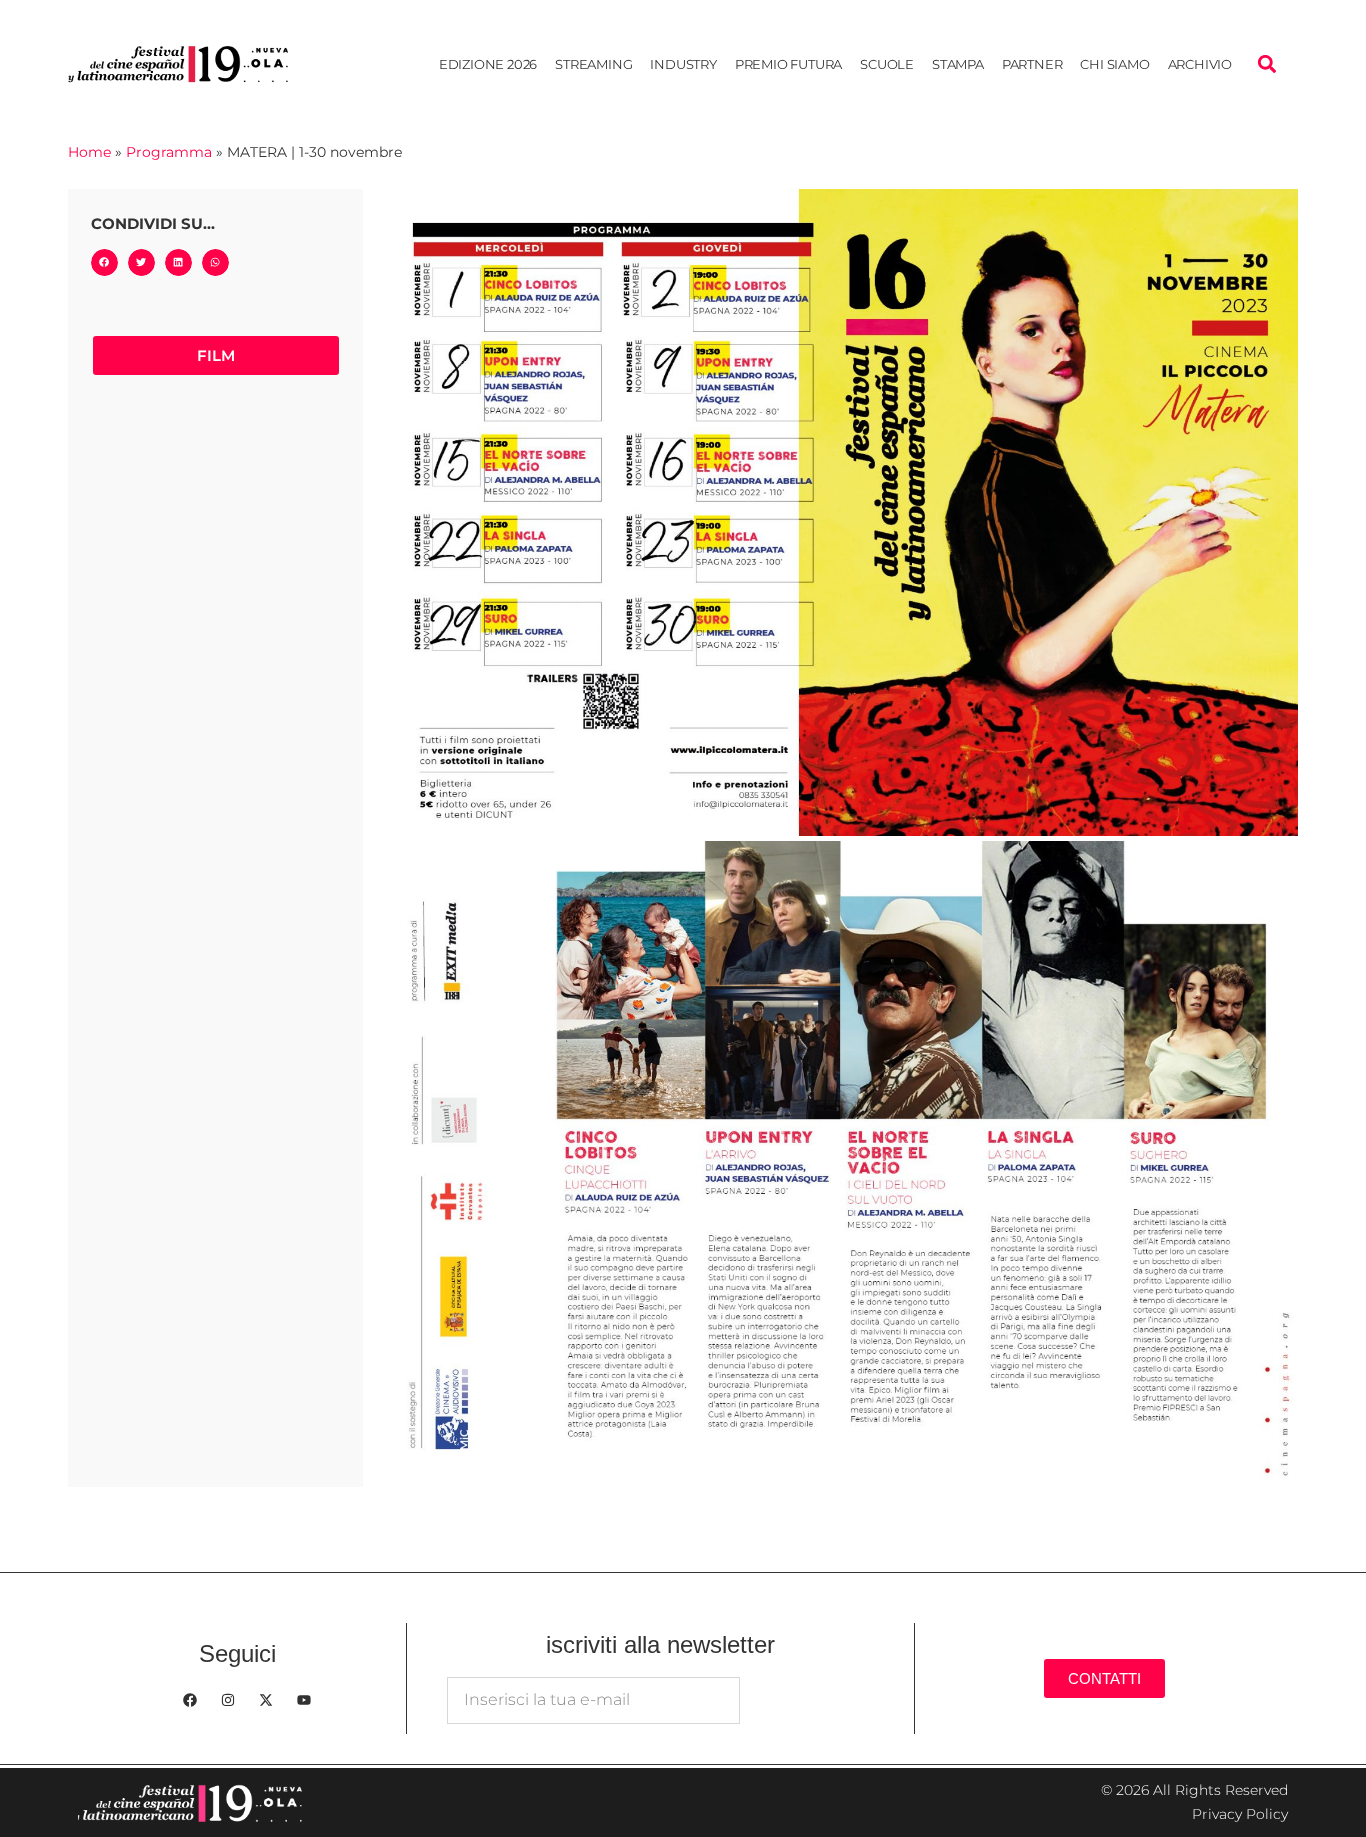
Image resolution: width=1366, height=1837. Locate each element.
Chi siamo (1114, 64)
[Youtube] (304, 1700)
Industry (683, 64)
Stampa (958, 64)
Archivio (1200, 64)
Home (89, 152)
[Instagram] (228, 1700)
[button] (1267, 63)
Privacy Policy (1240, 1814)
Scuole (887, 64)
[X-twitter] (266, 1700)
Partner (1032, 64)
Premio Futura (788, 64)
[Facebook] (190, 1700)
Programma (169, 152)
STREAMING (593, 64)
